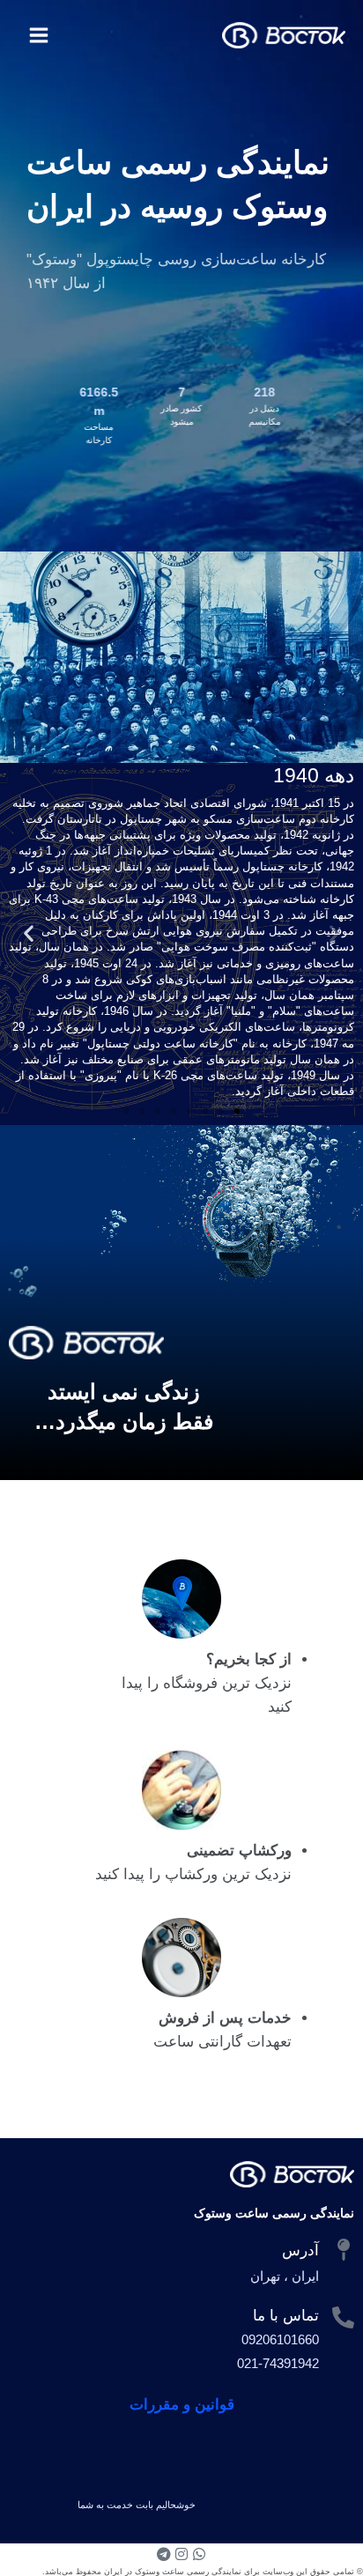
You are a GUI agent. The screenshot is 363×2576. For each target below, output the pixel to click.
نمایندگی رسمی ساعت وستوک (274, 2213)
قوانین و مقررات (182, 2405)
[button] (334, 933)
